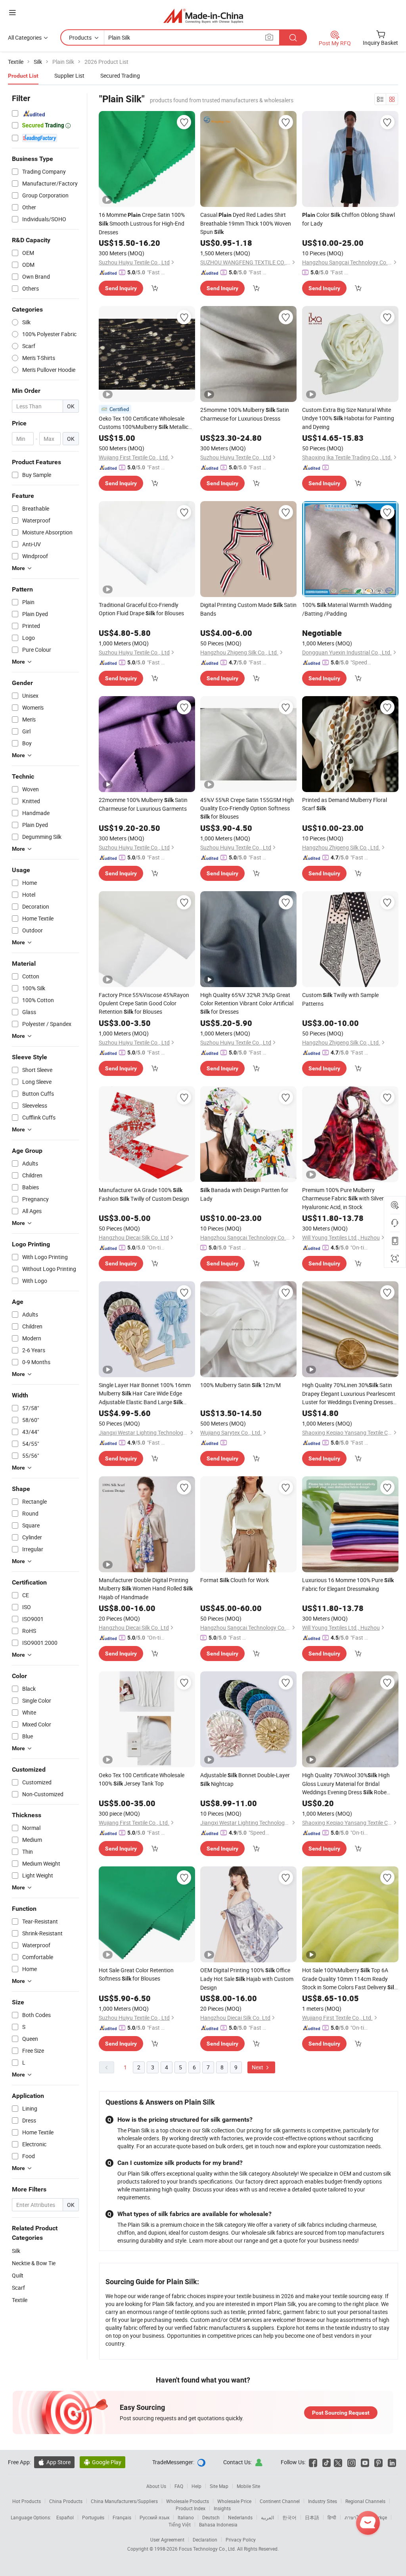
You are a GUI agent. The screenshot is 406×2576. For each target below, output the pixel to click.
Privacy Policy (241, 2540)
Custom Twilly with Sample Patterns (340, 999)
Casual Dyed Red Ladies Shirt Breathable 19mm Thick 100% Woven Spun (246, 223)
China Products (66, 2501)
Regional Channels (365, 2501)
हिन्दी (332, 2517)
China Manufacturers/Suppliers (124, 2501)
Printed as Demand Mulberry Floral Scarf (345, 804)
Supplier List (69, 76)
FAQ (179, 2486)
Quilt (18, 2275)
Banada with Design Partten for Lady (244, 1194)
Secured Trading (120, 76)
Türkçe (380, 2517)
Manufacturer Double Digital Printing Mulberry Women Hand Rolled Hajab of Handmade (146, 1588)
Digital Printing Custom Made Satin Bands (248, 609)
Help (196, 2486)
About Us (156, 2486)
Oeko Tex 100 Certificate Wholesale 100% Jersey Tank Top (142, 1779)
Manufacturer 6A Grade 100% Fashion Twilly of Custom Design (144, 1194)
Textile (20, 2300)
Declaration (205, 2540)
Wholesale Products (188, 2501)
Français (122, 2517)
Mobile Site (248, 2486)
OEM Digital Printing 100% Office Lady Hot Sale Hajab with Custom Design (247, 1979)
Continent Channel (280, 2501)
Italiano (186, 2517)
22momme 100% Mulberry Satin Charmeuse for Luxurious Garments (143, 804)
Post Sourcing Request (341, 2413)
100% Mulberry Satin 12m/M (240, 1385)
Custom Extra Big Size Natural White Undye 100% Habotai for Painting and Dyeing (348, 418)
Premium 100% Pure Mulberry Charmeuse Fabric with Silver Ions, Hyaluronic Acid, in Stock (350, 1198)
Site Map (219, 2486)
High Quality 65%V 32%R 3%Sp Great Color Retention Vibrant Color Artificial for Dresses (247, 1003)
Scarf (18, 2288)
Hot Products (27, 2501)
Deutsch (211, 2517)
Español (65, 2517)
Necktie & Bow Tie (34, 2263)
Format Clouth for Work (235, 1580)
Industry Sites (323, 2501)
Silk (16, 2251)
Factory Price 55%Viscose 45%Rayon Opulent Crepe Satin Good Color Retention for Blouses (144, 1003)
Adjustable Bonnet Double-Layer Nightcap (245, 1779)
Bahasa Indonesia (218, 2524)
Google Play (102, 2462)
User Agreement (167, 2540)
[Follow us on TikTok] (327, 2462)
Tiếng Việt (180, 2524)
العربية (267, 2517)
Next (258, 2067)
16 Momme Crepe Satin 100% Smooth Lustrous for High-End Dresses (142, 223)
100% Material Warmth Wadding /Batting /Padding (347, 609)
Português (93, 2517)
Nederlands (240, 2517)
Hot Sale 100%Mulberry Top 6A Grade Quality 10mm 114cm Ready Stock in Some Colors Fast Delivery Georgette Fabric (350, 1979)
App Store (54, 2462)
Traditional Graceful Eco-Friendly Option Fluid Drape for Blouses (141, 609)
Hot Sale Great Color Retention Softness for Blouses (136, 1974)
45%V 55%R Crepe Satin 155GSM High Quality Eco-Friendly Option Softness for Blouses (247, 808)
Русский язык (154, 2517)
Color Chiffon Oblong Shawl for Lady (349, 219)
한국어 (289, 2517)
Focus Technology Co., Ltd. (208, 2549)
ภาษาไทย (355, 2517)
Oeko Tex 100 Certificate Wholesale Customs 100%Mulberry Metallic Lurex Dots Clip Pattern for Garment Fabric (144, 423)
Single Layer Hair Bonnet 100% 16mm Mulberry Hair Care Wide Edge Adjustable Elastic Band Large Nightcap (145, 1394)
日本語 (312, 2517)
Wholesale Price (234, 2501)
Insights (222, 2508)
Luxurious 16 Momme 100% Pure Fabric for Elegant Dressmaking (348, 1584)
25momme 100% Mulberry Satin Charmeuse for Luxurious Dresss (245, 414)
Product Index (191, 2508)
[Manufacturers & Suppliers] (203, 16)
